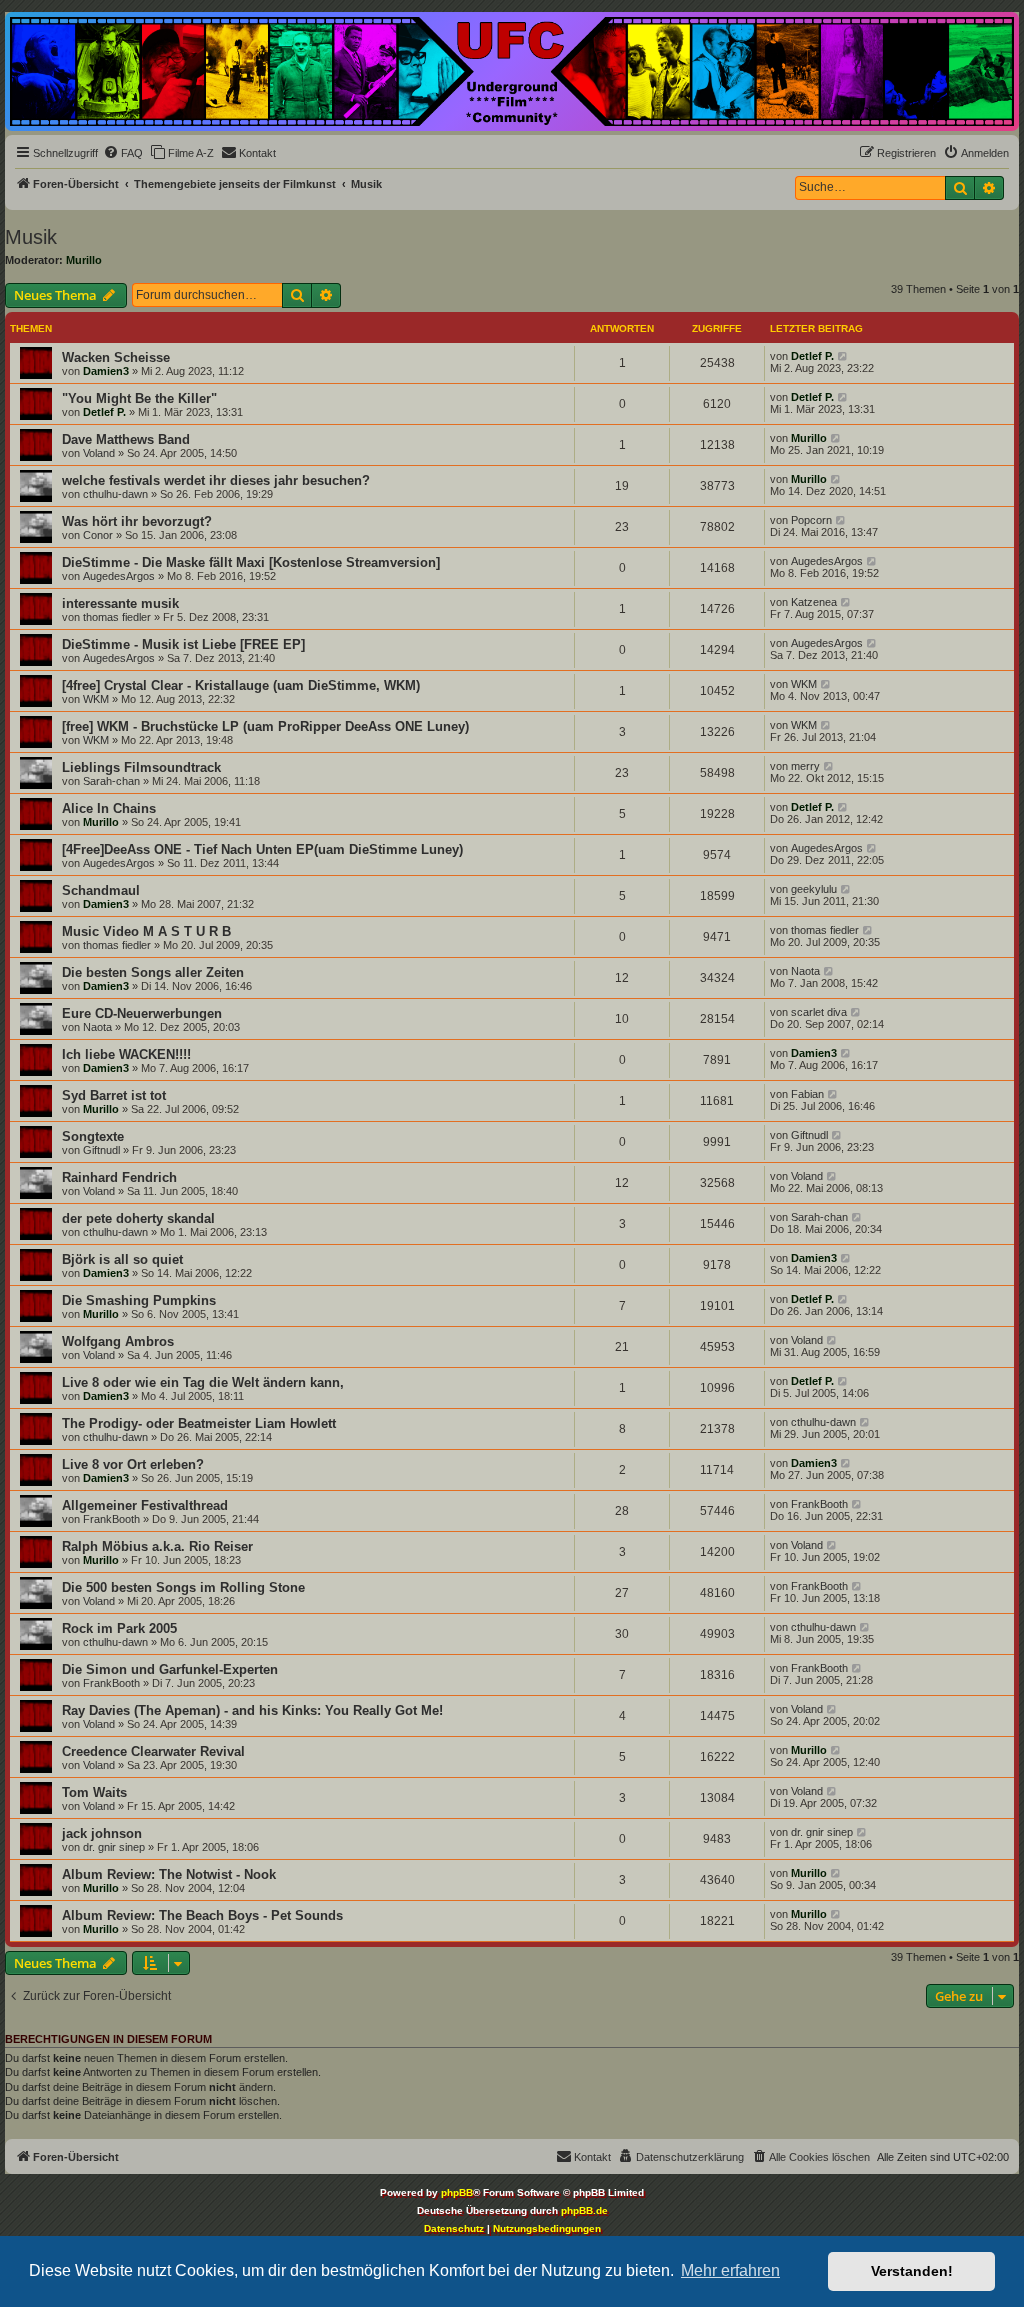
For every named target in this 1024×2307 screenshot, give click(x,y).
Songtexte (93, 1136)
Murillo (84, 260)
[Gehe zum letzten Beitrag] (843, 356)
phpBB (457, 2192)
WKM (96, 699)
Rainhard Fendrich (119, 1177)
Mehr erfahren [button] (730, 2270)
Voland (99, 453)
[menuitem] (123, 153)
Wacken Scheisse (116, 357)
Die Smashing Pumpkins (139, 1300)
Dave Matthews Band (126, 439)
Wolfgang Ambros (118, 1341)
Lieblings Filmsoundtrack (141, 767)
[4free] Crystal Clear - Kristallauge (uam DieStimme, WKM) (241, 685)
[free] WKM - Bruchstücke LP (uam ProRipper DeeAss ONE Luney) (265, 726)
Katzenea (814, 602)
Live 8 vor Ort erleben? (133, 1464)
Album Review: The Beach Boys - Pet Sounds (202, 1915)
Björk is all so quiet (122, 1259)
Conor (98, 535)
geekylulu (814, 889)
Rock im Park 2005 (119, 1628)
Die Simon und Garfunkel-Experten (170, 1669)
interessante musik (120, 603)
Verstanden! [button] (912, 2271)
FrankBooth (111, 1519)
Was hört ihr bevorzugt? (137, 521)
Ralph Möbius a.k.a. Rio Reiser (157, 1546)
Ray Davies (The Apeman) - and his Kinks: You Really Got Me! (252, 1710)
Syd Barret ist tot (114, 1095)
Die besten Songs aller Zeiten (153, 972)
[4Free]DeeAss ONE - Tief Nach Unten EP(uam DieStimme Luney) (262, 849)
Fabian (807, 1094)
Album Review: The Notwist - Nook (169, 1874)
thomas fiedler (117, 617)
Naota (805, 971)
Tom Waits (94, 1792)
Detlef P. (812, 356)
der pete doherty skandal (138, 1218)
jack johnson (102, 1833)
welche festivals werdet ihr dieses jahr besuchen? (216, 480)
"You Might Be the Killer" (139, 398)
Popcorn (811, 520)
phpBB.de (584, 2210)
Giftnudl (101, 1150)
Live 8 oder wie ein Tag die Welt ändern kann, (203, 1382)
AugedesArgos (119, 576)
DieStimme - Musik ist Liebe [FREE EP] (183, 644)
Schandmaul (101, 890)
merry (805, 766)
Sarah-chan (111, 781)
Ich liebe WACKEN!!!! (126, 1054)
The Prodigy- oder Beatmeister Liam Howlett (199, 1423)
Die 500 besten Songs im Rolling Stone (183, 1587)
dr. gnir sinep (114, 1847)
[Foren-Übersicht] (512, 71)
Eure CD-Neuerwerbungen (142, 1013)
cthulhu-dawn (115, 494)
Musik (31, 237)
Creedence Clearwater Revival (153, 1751)
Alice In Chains (109, 808)
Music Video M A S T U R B (146, 931)
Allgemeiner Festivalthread (145, 1505)
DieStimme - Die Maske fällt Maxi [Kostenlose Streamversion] (251, 562)
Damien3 (106, 371)
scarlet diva (819, 1012)
